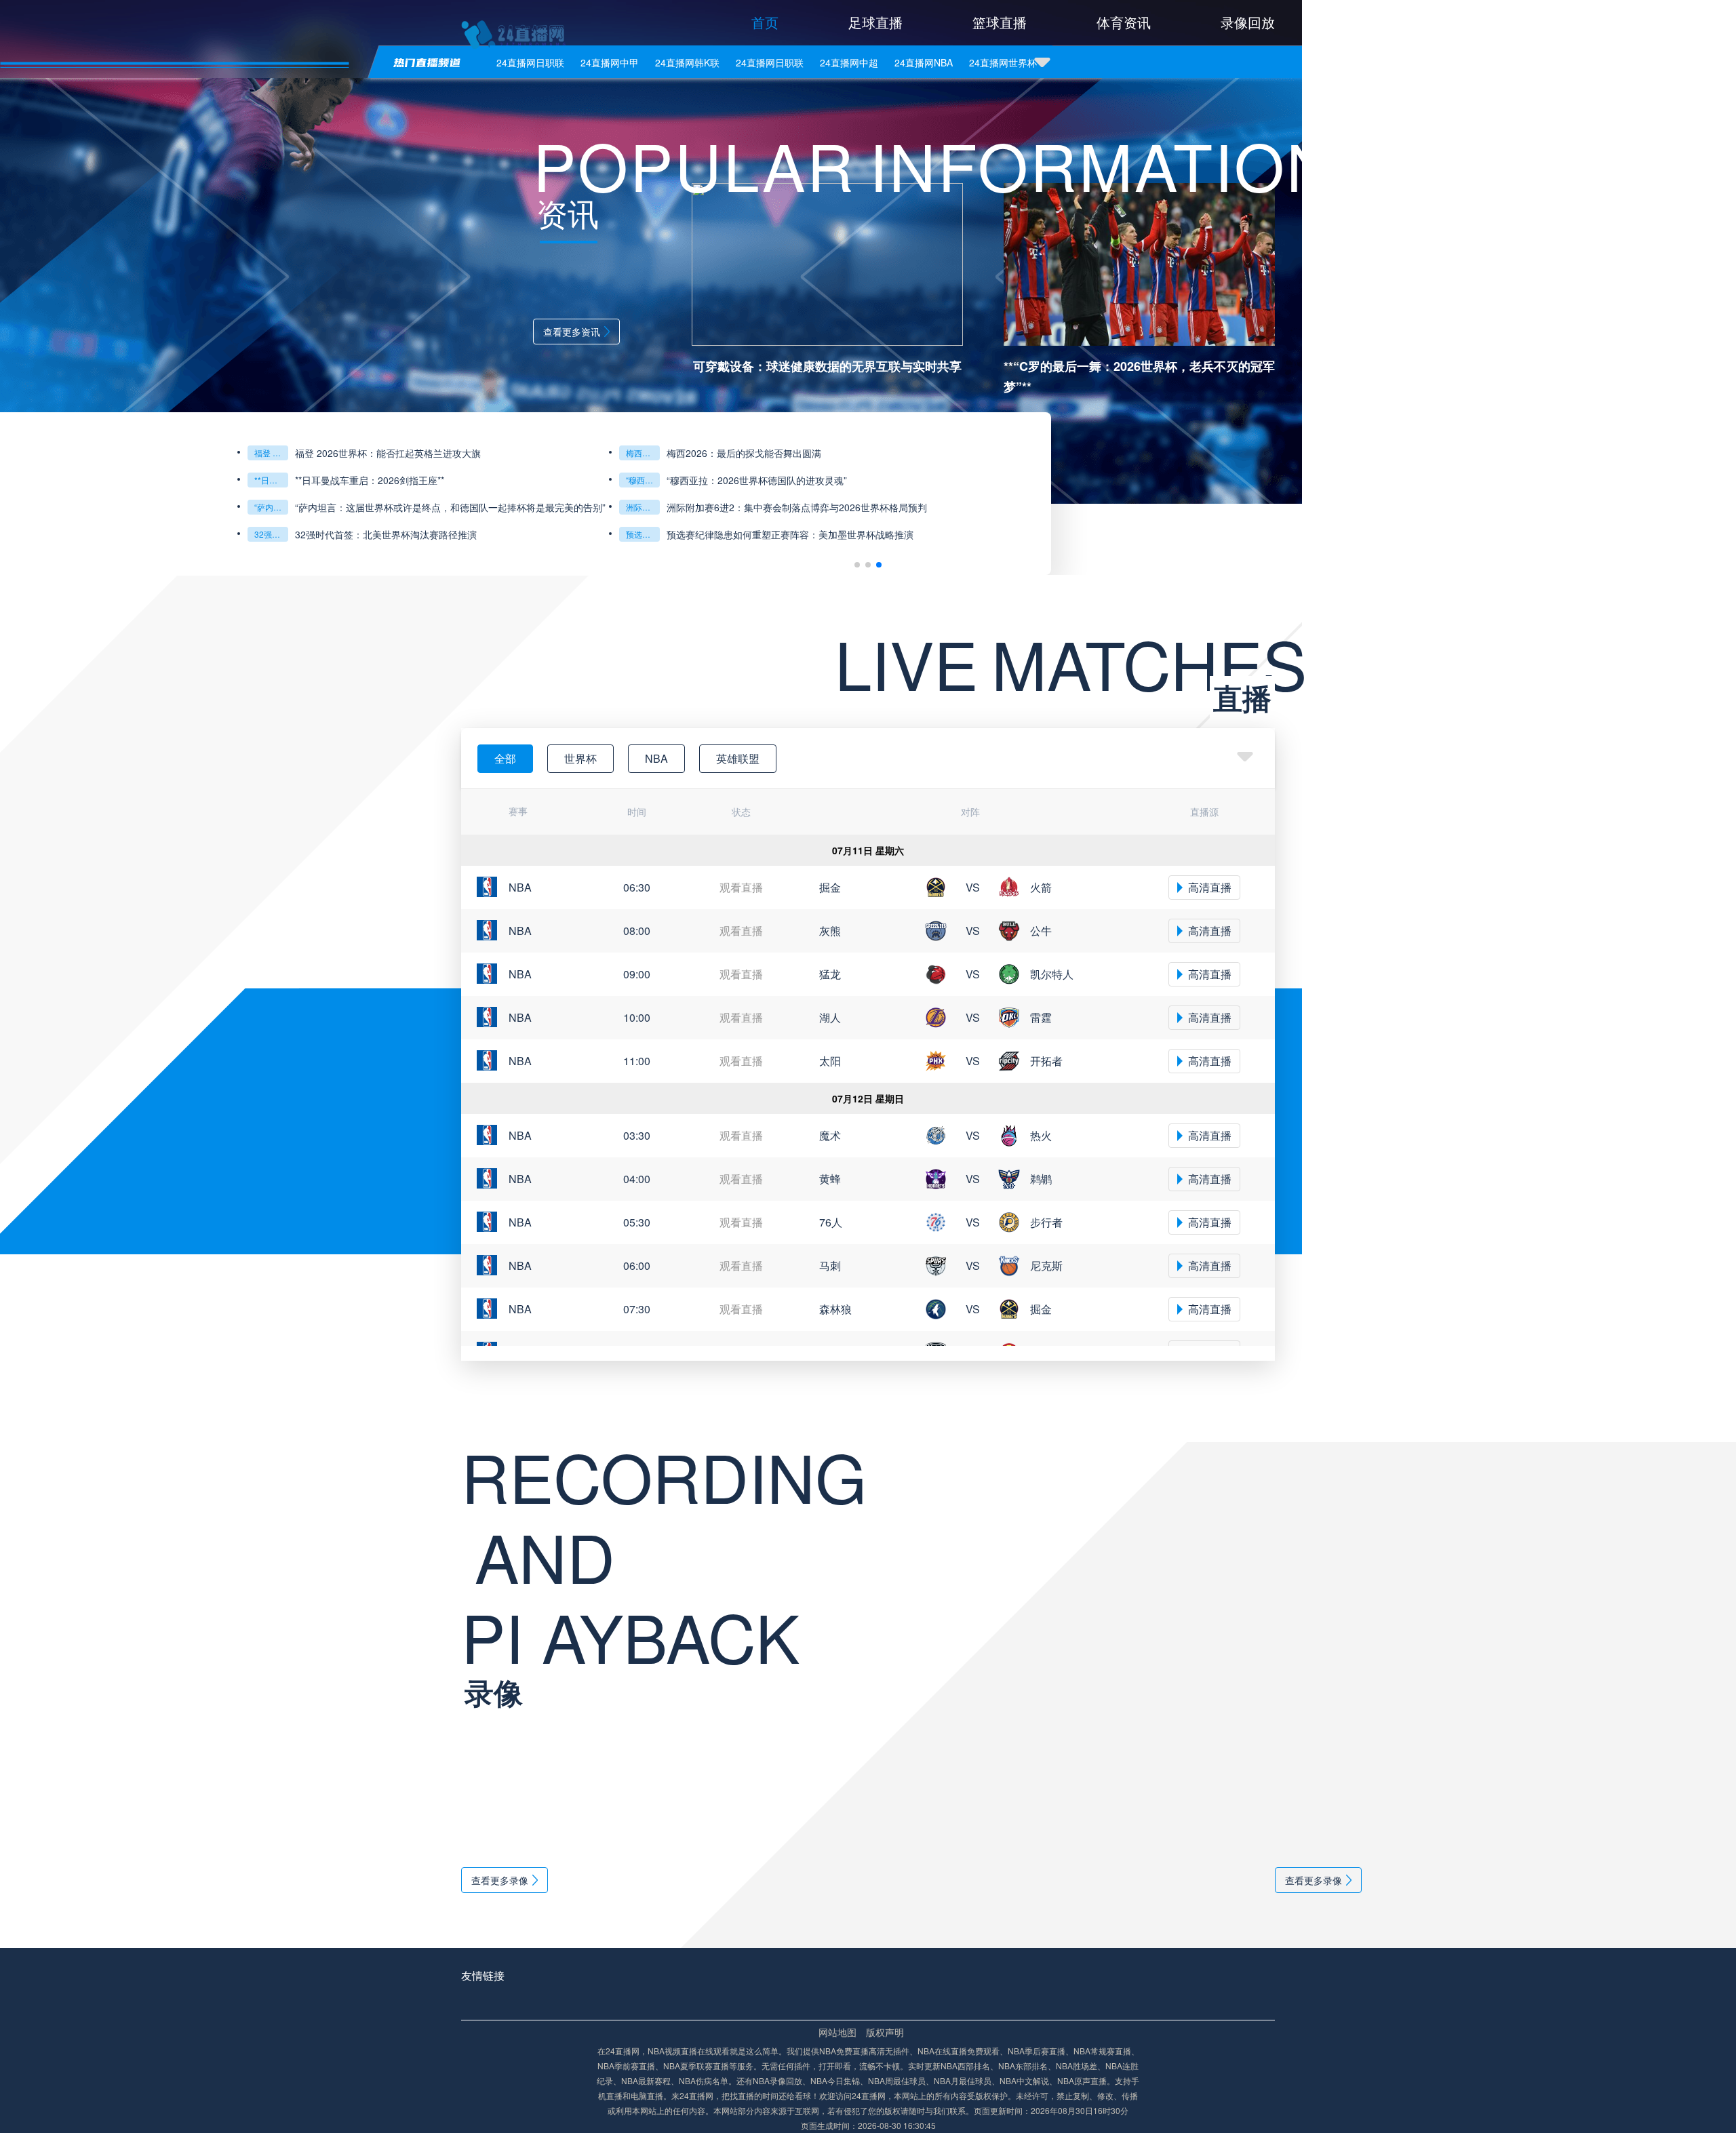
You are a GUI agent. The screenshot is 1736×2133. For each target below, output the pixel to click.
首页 (765, 22)
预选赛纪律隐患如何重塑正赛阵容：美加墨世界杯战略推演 (643, 534)
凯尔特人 (1052, 974)
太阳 (830, 1061)
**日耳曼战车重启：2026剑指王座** (271, 480)
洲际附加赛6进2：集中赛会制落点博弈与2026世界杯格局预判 (643, 507)
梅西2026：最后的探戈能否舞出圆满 (643, 453)
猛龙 (830, 974)
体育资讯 (1124, 22)
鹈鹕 (1041, 1179)
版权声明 (885, 2032)
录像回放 (1248, 22)
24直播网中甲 (610, 62)
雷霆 (1041, 1017)
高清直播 (1210, 887)
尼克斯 (1046, 1265)
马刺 (830, 1265)
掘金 (830, 887)
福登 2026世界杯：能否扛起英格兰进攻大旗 (271, 453)
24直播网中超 (849, 62)
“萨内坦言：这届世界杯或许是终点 (271, 507)
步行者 (1046, 1222)
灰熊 (830, 931)
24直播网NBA (924, 62)
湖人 (830, 1017)
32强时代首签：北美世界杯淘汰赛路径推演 (271, 534)
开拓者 (1046, 1061)
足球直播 (875, 22)
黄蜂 (830, 1179)
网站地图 (837, 2032)
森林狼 (835, 1309)
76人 (831, 1222)
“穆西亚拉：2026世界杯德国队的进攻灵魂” (643, 480)
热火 (1041, 1135)
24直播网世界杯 (1003, 62)
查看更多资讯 (572, 332)
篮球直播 (1000, 22)
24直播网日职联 (530, 62)
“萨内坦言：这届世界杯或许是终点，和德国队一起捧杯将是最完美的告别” (450, 507)
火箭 (1041, 887)
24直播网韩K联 (687, 62)
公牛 (1041, 931)
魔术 (830, 1135)
